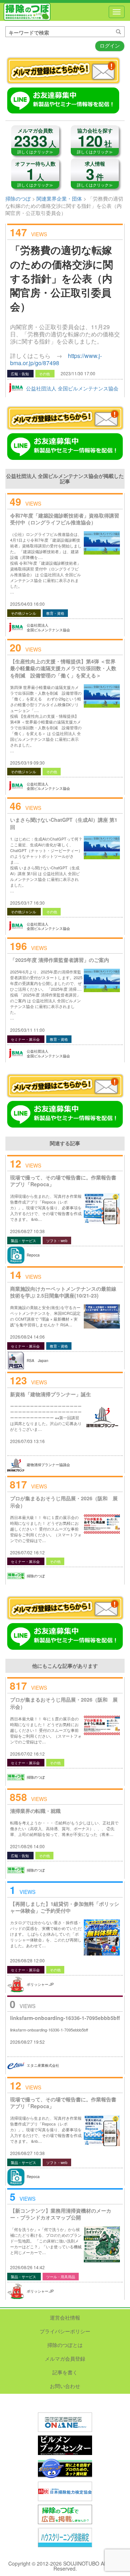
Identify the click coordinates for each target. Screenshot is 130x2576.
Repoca (33, 1255)
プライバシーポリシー (65, 2331)
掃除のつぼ (27, 12)
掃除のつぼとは (65, 2345)
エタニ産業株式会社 (43, 2065)
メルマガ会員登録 (65, 2358)
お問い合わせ (65, 2386)
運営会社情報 (65, 2317)
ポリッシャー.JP (40, 1984)
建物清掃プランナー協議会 (48, 1465)
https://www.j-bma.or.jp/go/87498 (56, 359)
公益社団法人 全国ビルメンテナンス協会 (72, 388)
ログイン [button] (110, 45)
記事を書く (65, 2372)
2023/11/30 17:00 (78, 373)
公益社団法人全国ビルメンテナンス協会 (48, 628)
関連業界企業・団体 (59, 198)
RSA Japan (38, 1361)
